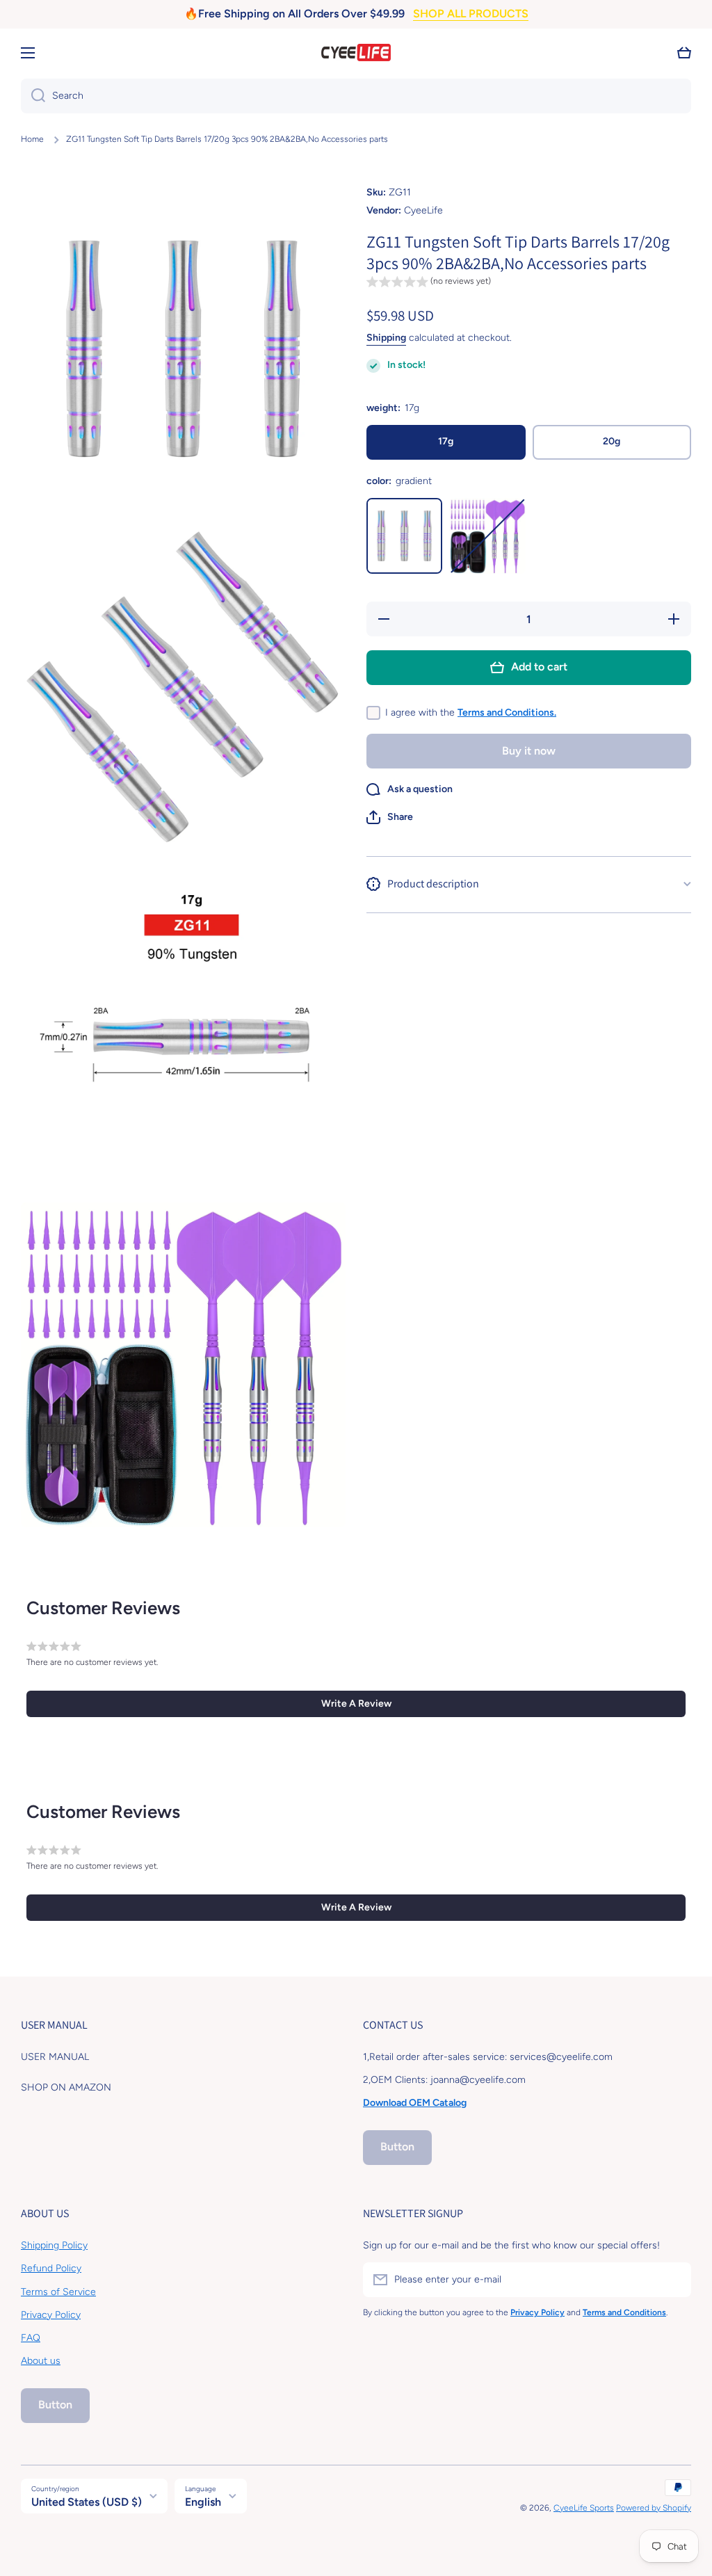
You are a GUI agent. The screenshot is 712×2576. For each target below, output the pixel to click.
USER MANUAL (55, 2057)
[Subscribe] (674, 2280)
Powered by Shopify (654, 2508)
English (203, 2502)
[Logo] (356, 53)
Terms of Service (58, 2292)
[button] (684, 53)
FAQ (31, 2338)
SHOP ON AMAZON (66, 2087)
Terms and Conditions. (507, 713)
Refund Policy (51, 2268)
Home (32, 139)
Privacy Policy (51, 2315)
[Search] (33, 96)
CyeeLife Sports (584, 2508)
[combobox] (356, 96)
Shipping (386, 338)
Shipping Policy (54, 2245)
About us (41, 2361)
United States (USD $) (87, 2502)
